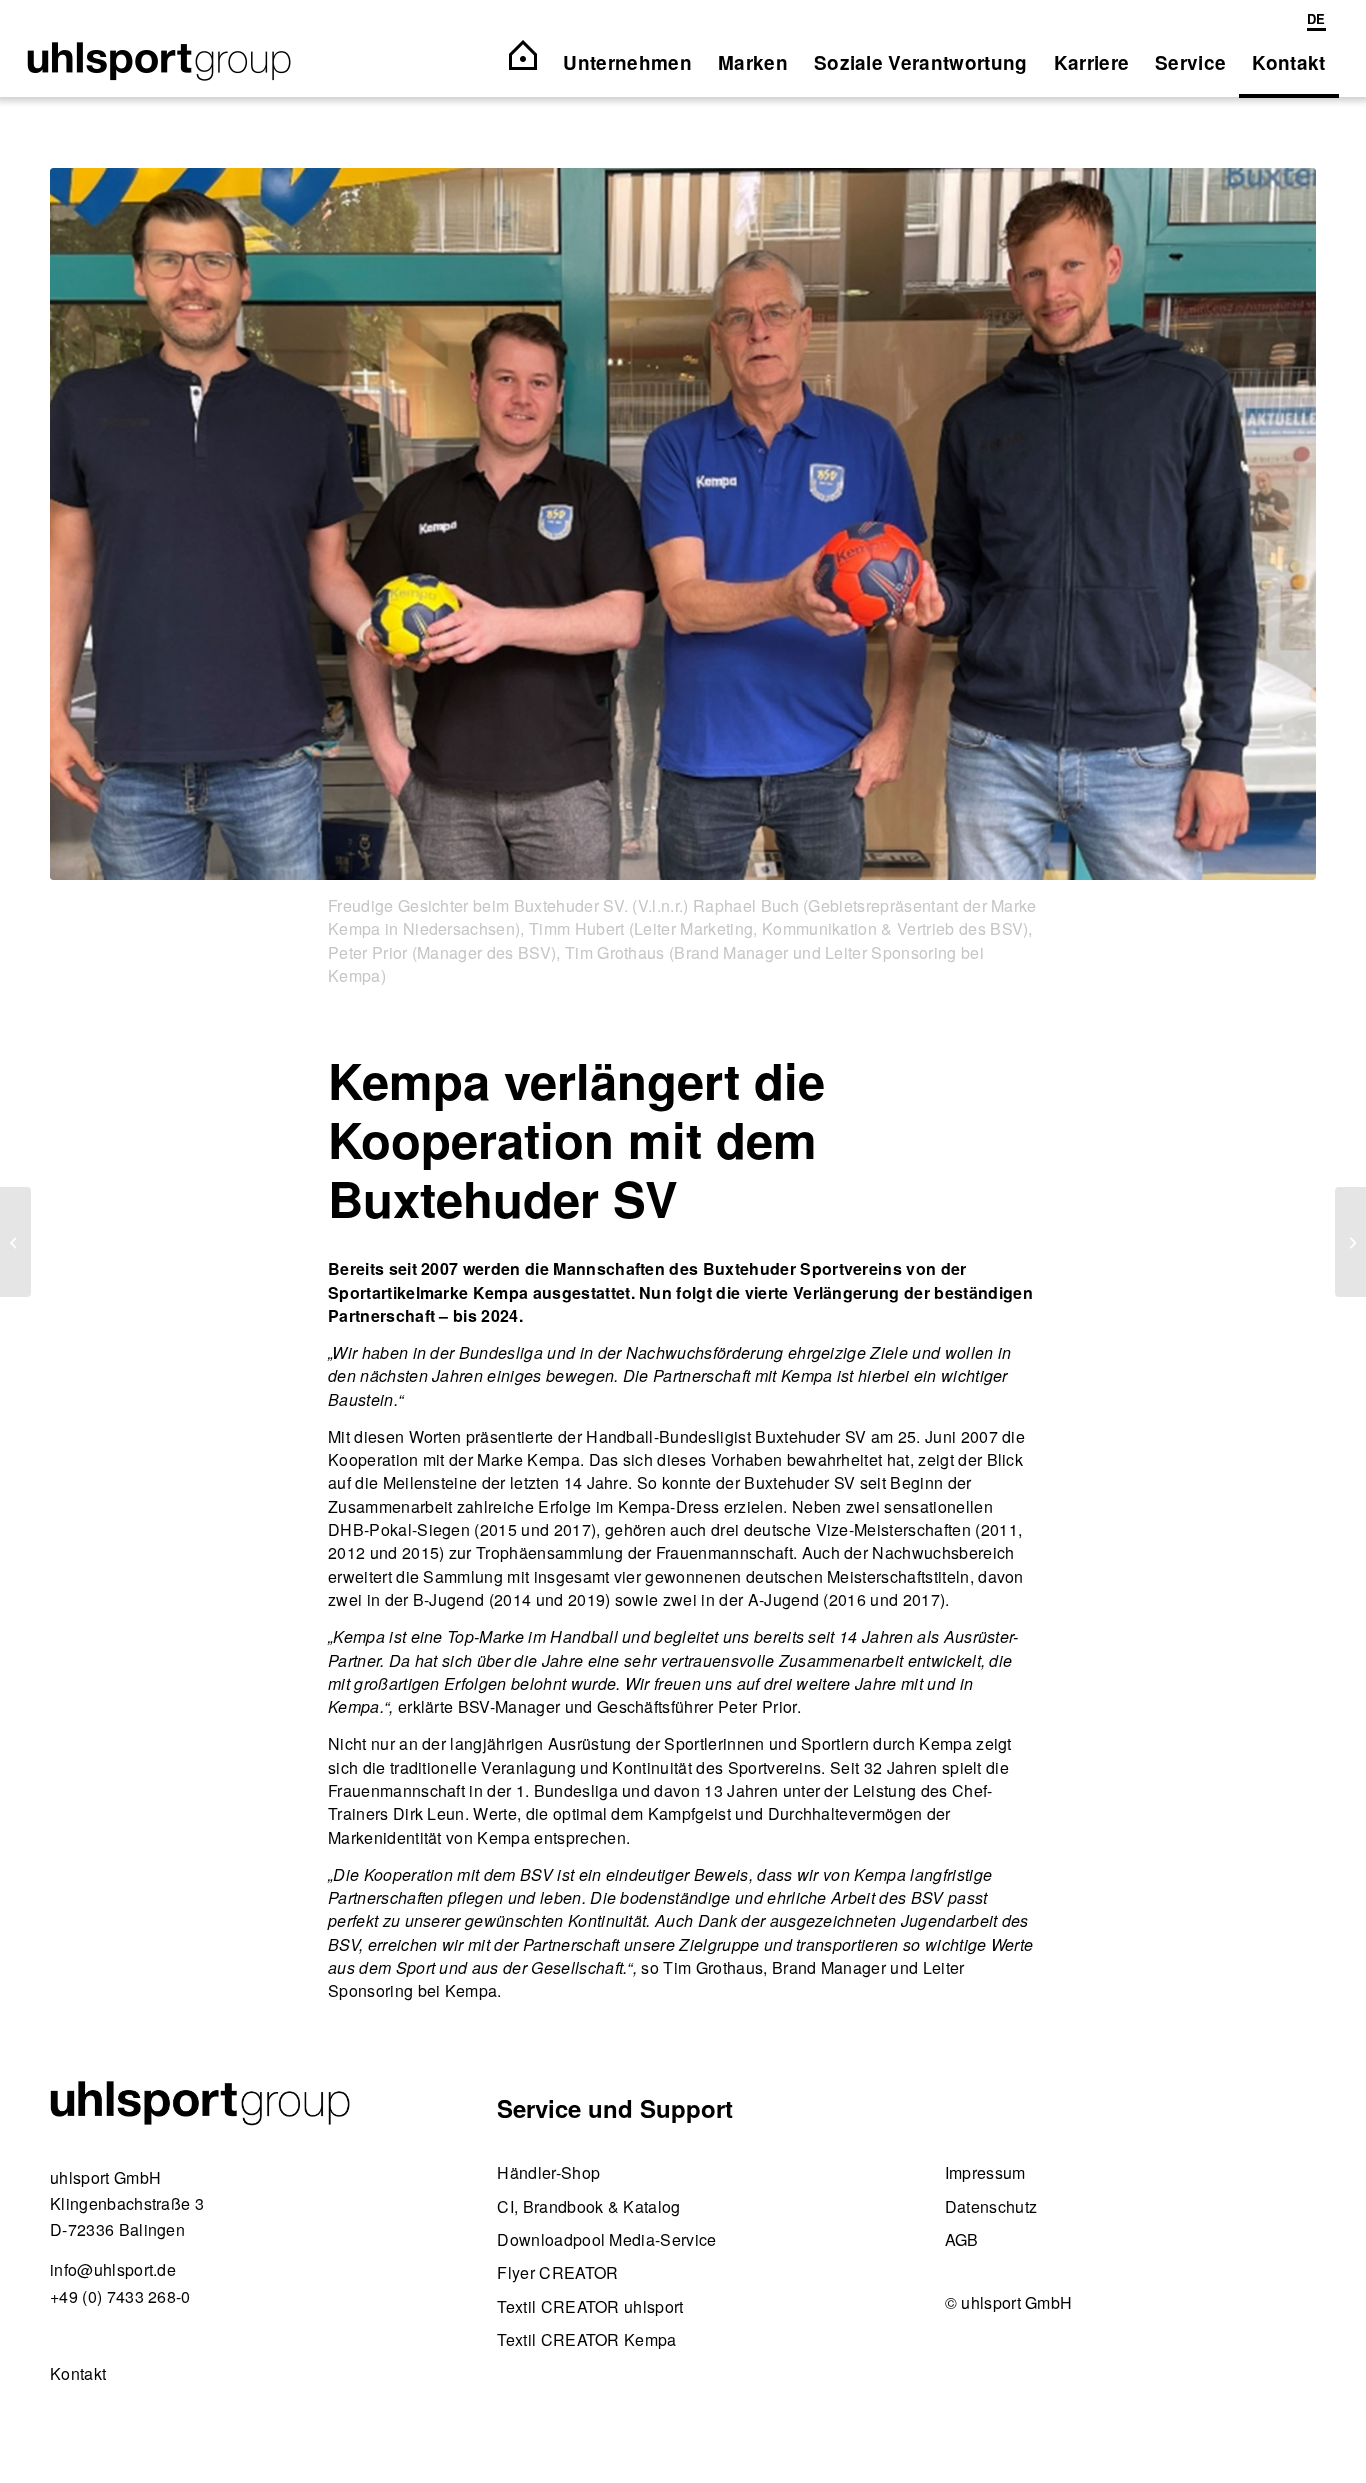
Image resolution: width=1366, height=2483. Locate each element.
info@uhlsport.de (113, 2269)
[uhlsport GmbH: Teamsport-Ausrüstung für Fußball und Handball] (159, 63)
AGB (962, 2239)
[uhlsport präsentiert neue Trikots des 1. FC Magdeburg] (1350, 1242)
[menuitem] (1311, 20)
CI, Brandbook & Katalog (588, 2206)
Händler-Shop (548, 2172)
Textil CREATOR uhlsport (590, 2306)
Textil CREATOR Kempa (586, 2339)
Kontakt (78, 2373)
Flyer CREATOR (557, 2272)
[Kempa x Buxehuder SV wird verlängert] (683, 524)
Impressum (985, 2172)
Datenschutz (991, 2206)
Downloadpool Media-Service (606, 2239)
